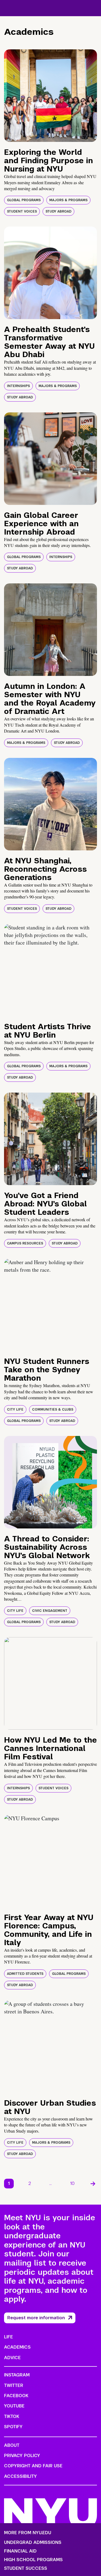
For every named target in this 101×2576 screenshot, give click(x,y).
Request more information (36, 2318)
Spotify (13, 2427)
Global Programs (24, 200)
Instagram (17, 2375)
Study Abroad (58, 211)
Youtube (14, 2406)
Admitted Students (25, 1974)
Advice (12, 2358)
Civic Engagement (50, 1611)
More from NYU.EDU (28, 2533)
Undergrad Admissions (33, 2543)
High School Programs (33, 2560)
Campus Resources (25, 1243)
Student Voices (22, 211)
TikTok (12, 2416)
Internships (18, 386)
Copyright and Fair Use (33, 2466)
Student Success (26, 2568)
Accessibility (20, 2476)
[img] (50, 96)
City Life (15, 1410)
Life (8, 2337)
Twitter (14, 2385)
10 (72, 2183)
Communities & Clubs (53, 1410)
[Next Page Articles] (93, 2184)
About (12, 2445)
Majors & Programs (68, 200)
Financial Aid (20, 2551)
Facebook (16, 2396)
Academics (17, 2347)
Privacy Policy (22, 2456)
